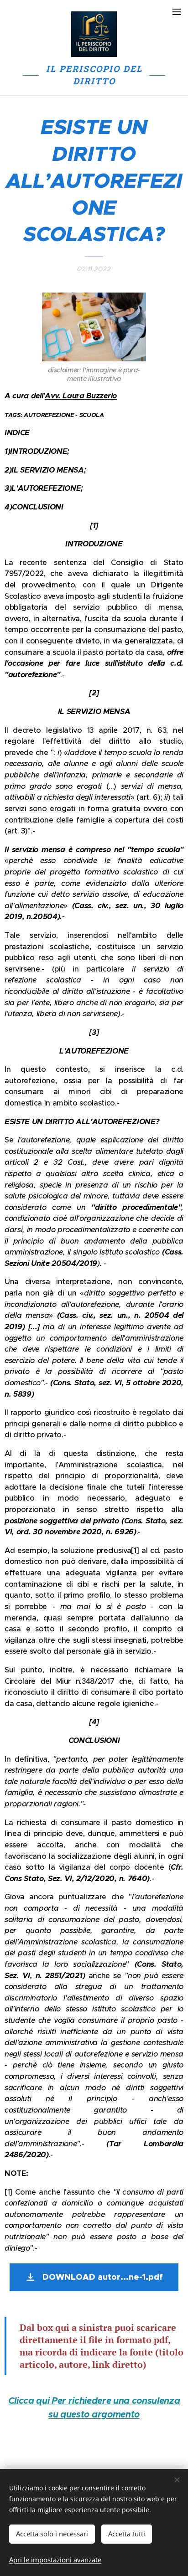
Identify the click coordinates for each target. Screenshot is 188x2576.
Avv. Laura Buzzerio (81, 396)
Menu (177, 11)
